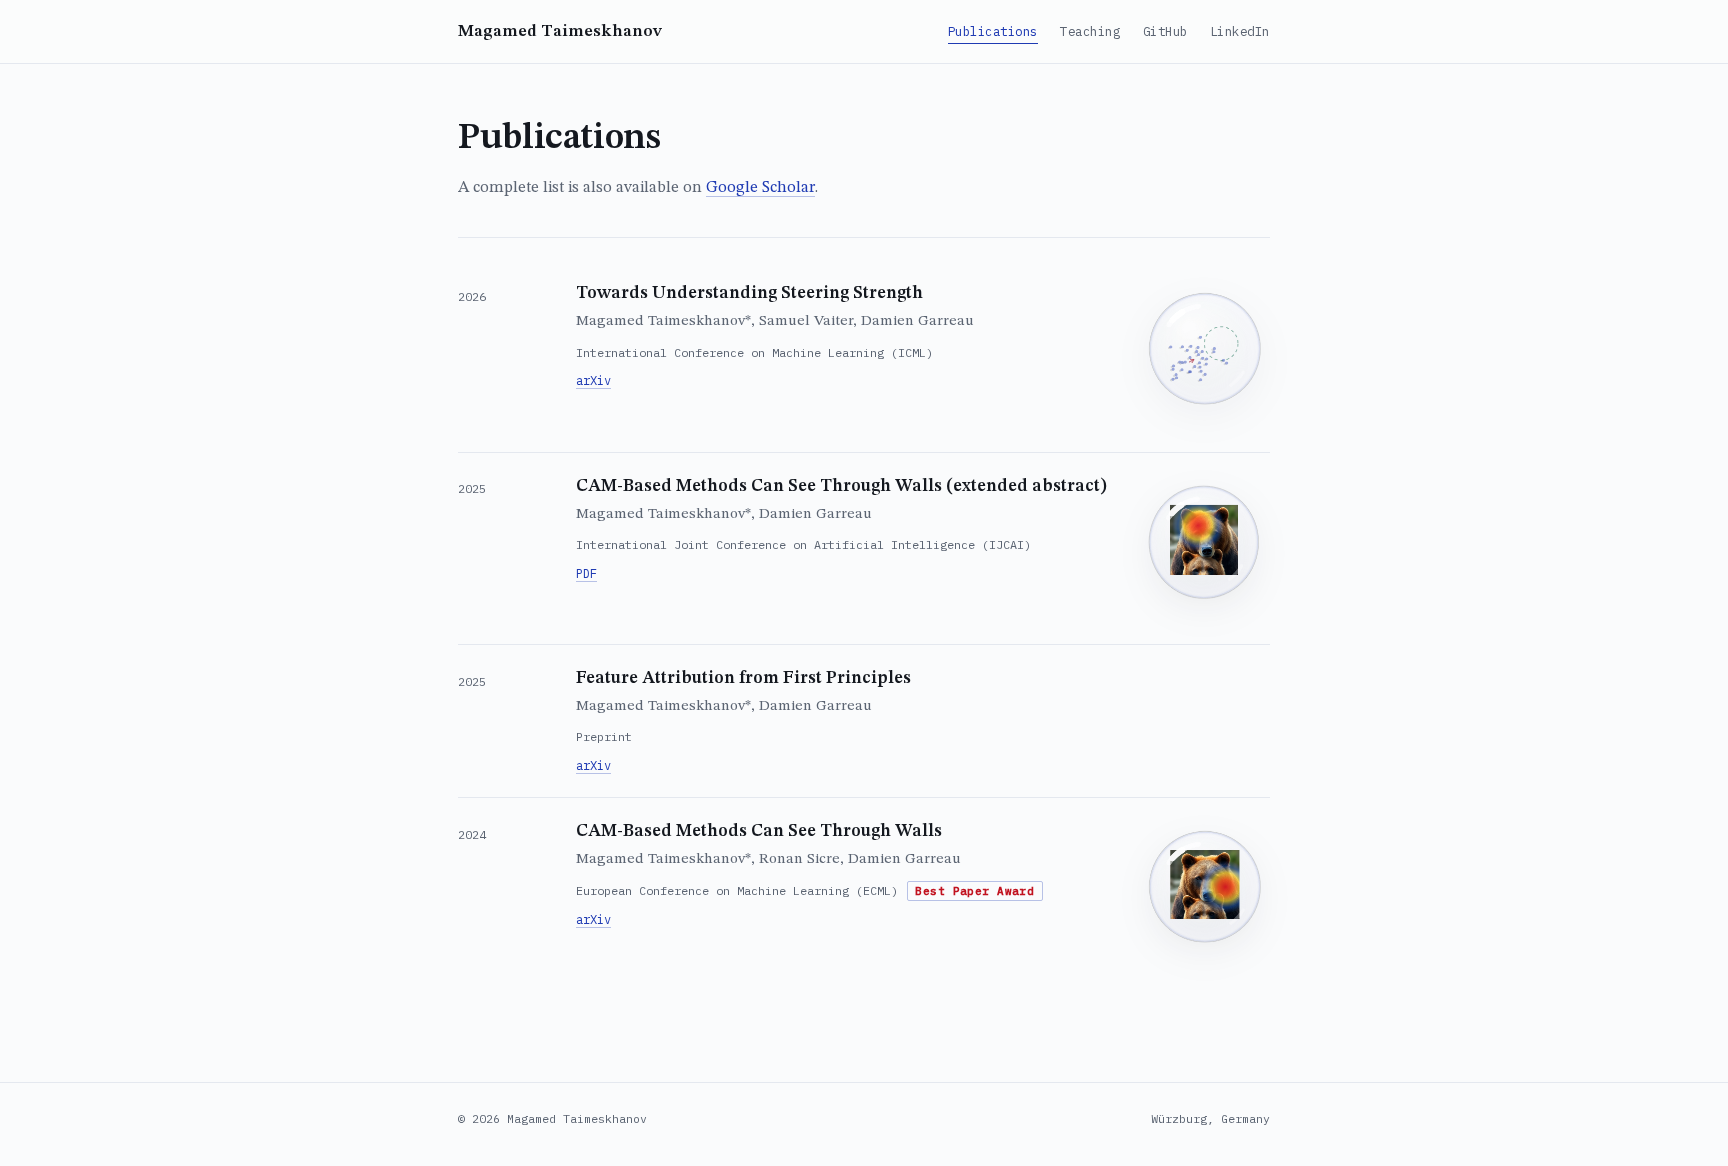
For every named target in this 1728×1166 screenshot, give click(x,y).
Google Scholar (760, 188)
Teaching (1090, 31)
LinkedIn (1240, 31)
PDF (586, 573)
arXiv (593, 380)
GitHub (1165, 31)
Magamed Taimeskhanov (560, 31)
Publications (993, 31)
